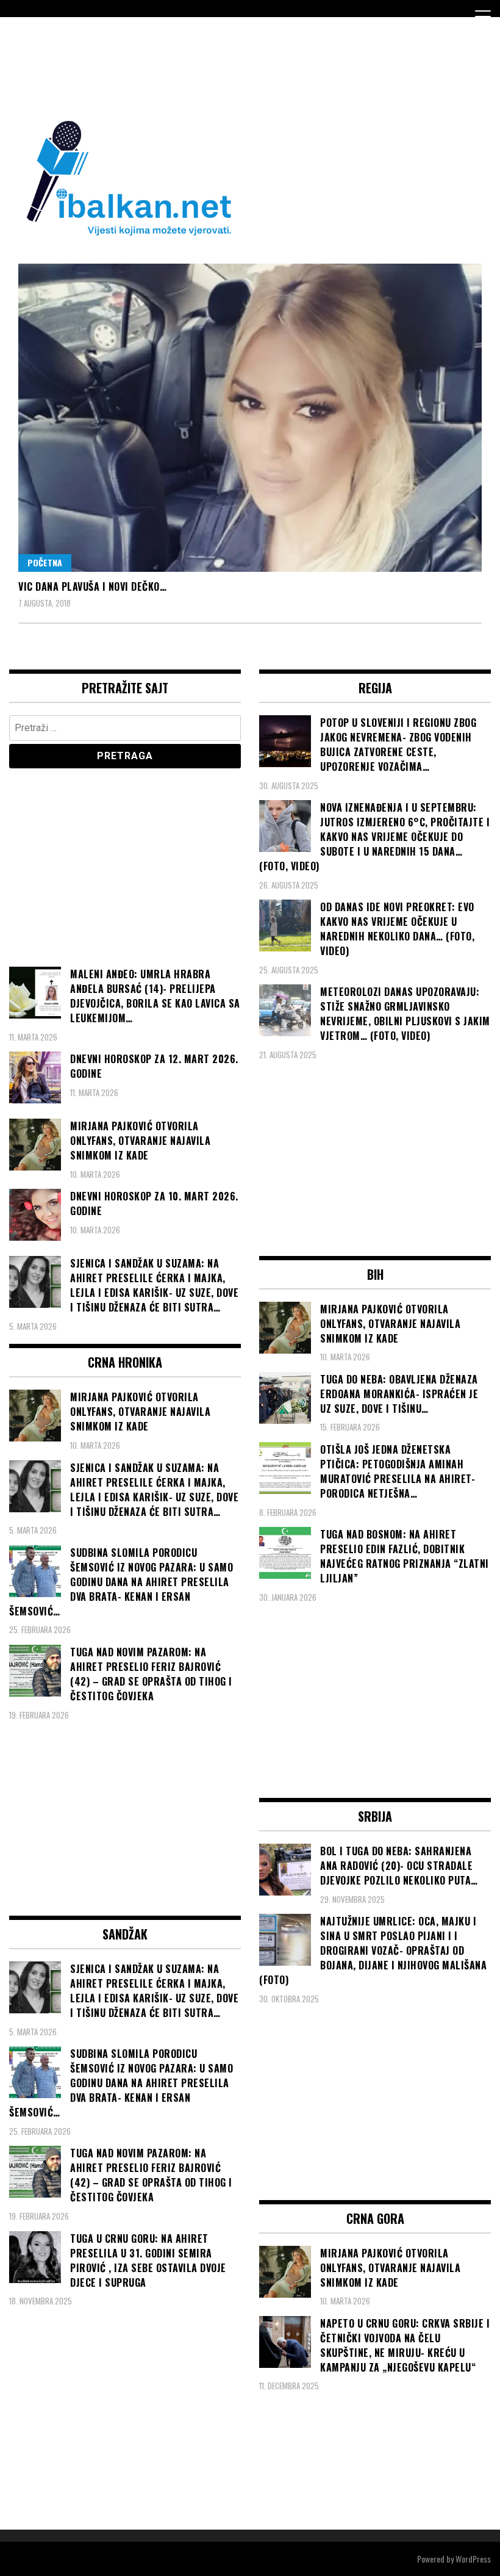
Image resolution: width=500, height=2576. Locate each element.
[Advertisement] (231, 66)
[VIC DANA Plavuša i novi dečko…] (250, 418)
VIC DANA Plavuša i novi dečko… (92, 586)
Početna (45, 562)
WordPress (473, 2559)
